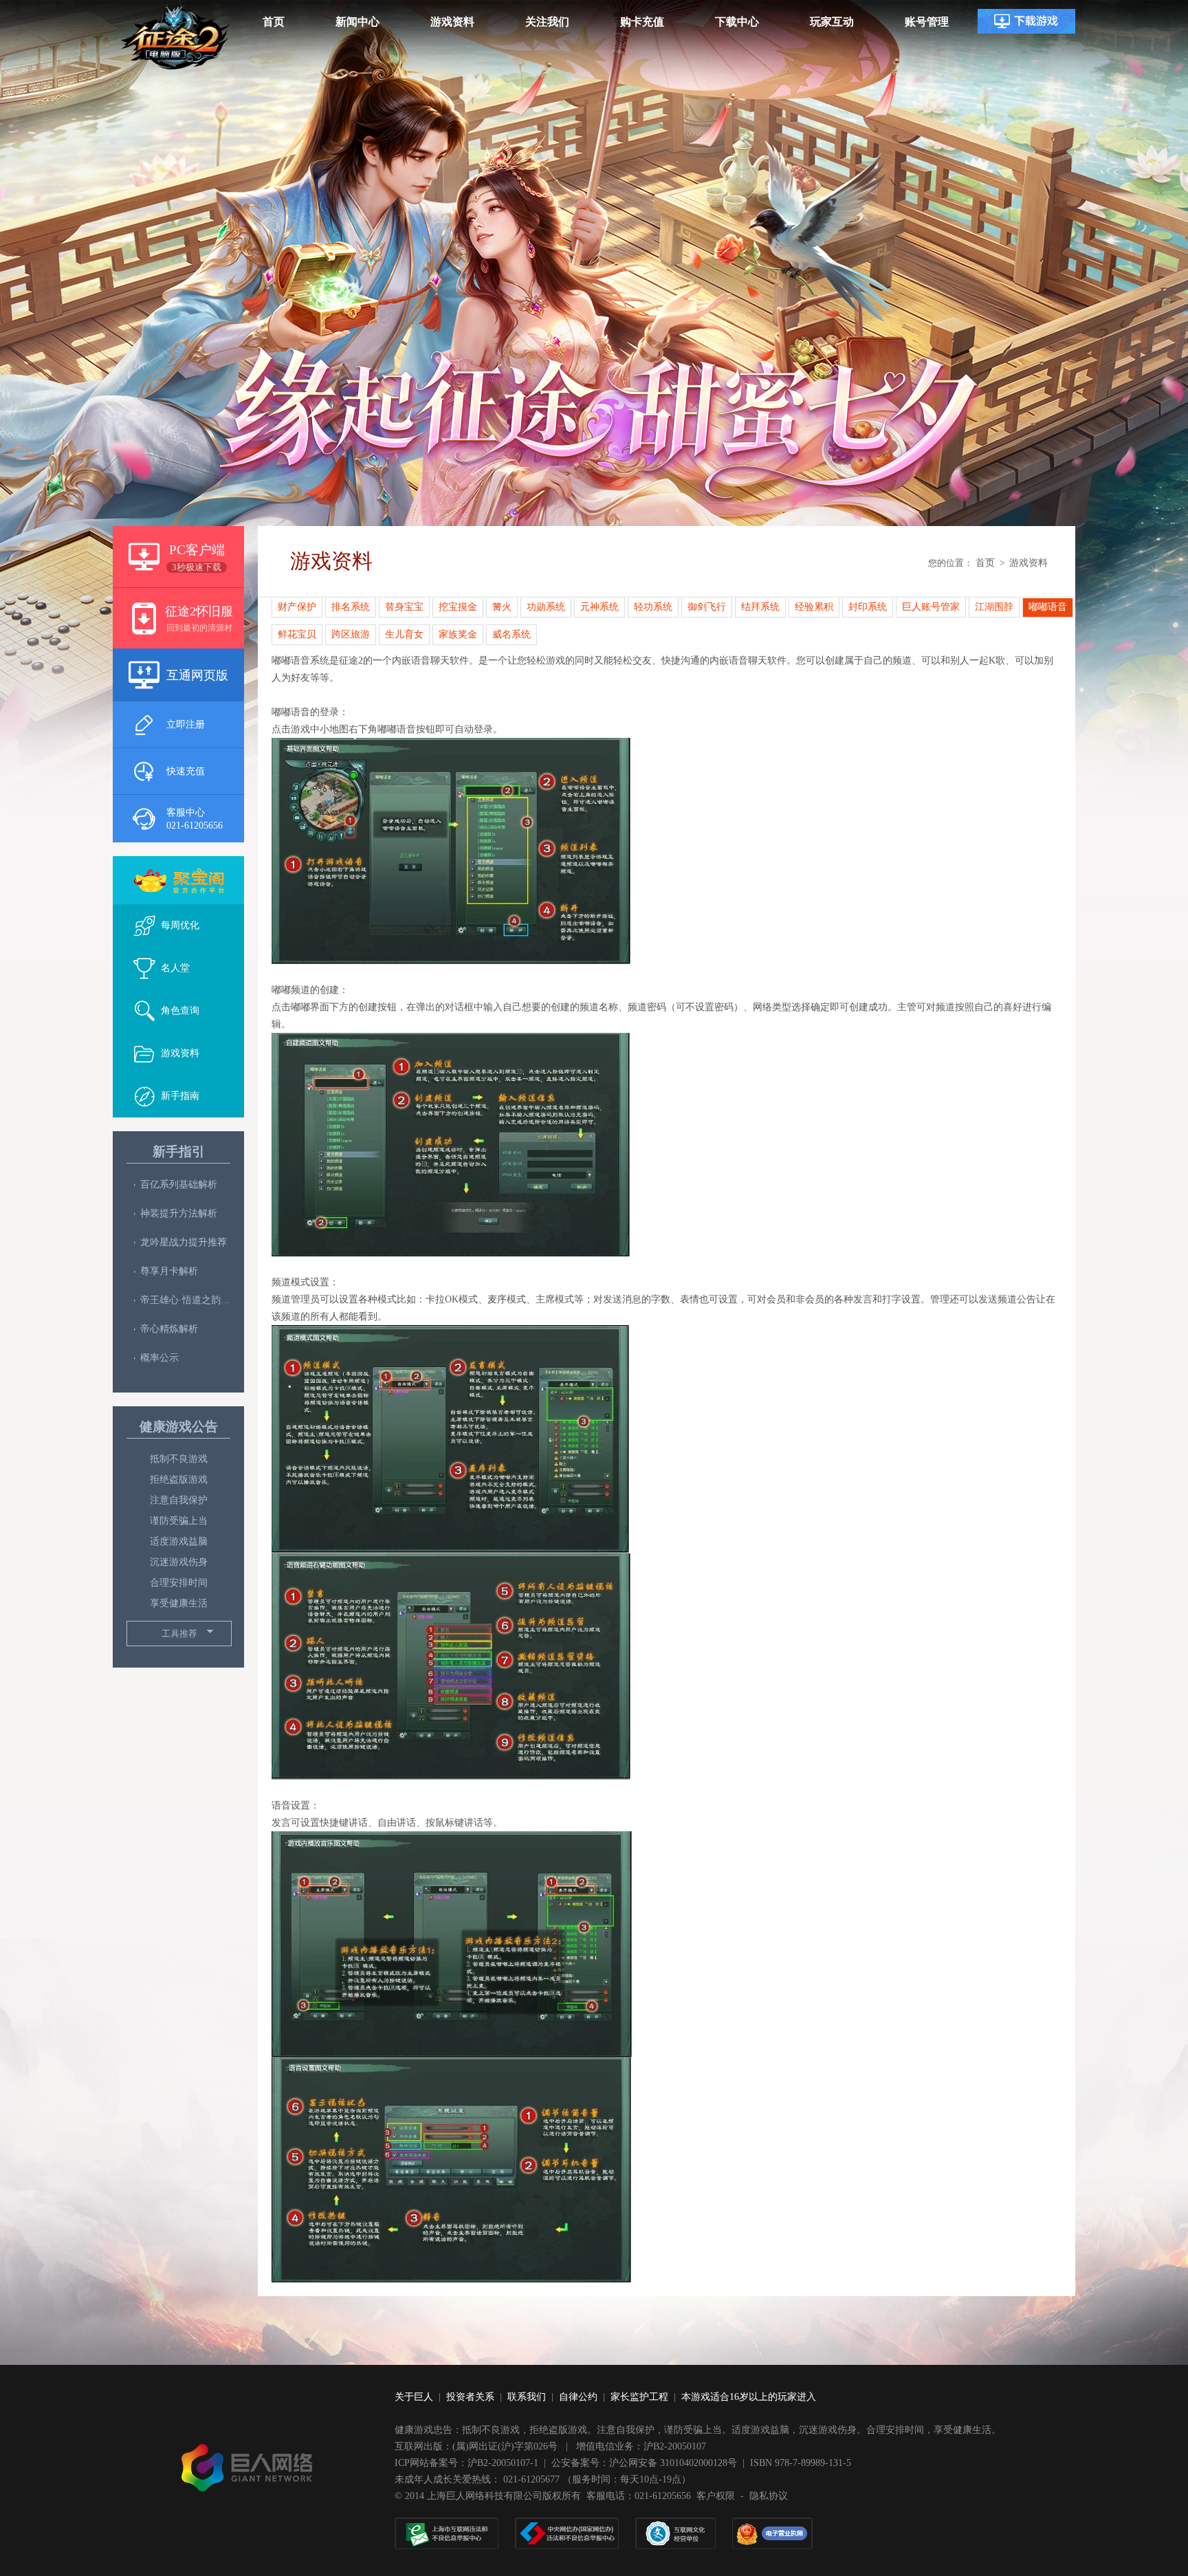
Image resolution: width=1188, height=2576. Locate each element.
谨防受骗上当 (179, 1521)
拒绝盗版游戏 (179, 1480)
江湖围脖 (994, 607)
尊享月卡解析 (169, 1271)
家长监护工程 (639, 2397)
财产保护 (297, 607)
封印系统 (868, 607)
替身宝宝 (404, 607)
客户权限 (716, 2496)
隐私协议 (769, 2496)
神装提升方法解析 (179, 1213)
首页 (985, 563)
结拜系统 (760, 607)
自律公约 (578, 2397)
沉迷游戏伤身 (179, 1562)
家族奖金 (458, 634)
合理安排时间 (179, 1583)
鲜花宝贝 (297, 634)
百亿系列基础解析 (179, 1185)
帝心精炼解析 (169, 1329)
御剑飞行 (707, 607)
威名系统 (511, 634)
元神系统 (599, 607)
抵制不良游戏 (179, 1459)
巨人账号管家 (931, 607)
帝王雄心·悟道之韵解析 (185, 1300)
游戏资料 (1028, 563)
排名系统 (351, 607)
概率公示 (159, 1358)
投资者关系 (470, 2397)
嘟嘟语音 (1048, 607)
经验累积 (814, 607)
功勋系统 (546, 607)
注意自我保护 (179, 1500)
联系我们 (527, 2397)
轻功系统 (653, 607)
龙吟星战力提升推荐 (184, 1242)
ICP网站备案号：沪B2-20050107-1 (466, 2463)
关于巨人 (414, 2397)
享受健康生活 (179, 1603)
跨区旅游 (351, 634)
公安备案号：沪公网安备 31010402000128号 (644, 2463)
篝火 (502, 607)
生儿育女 (404, 634)
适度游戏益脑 (179, 1541)
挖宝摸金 (458, 607)
